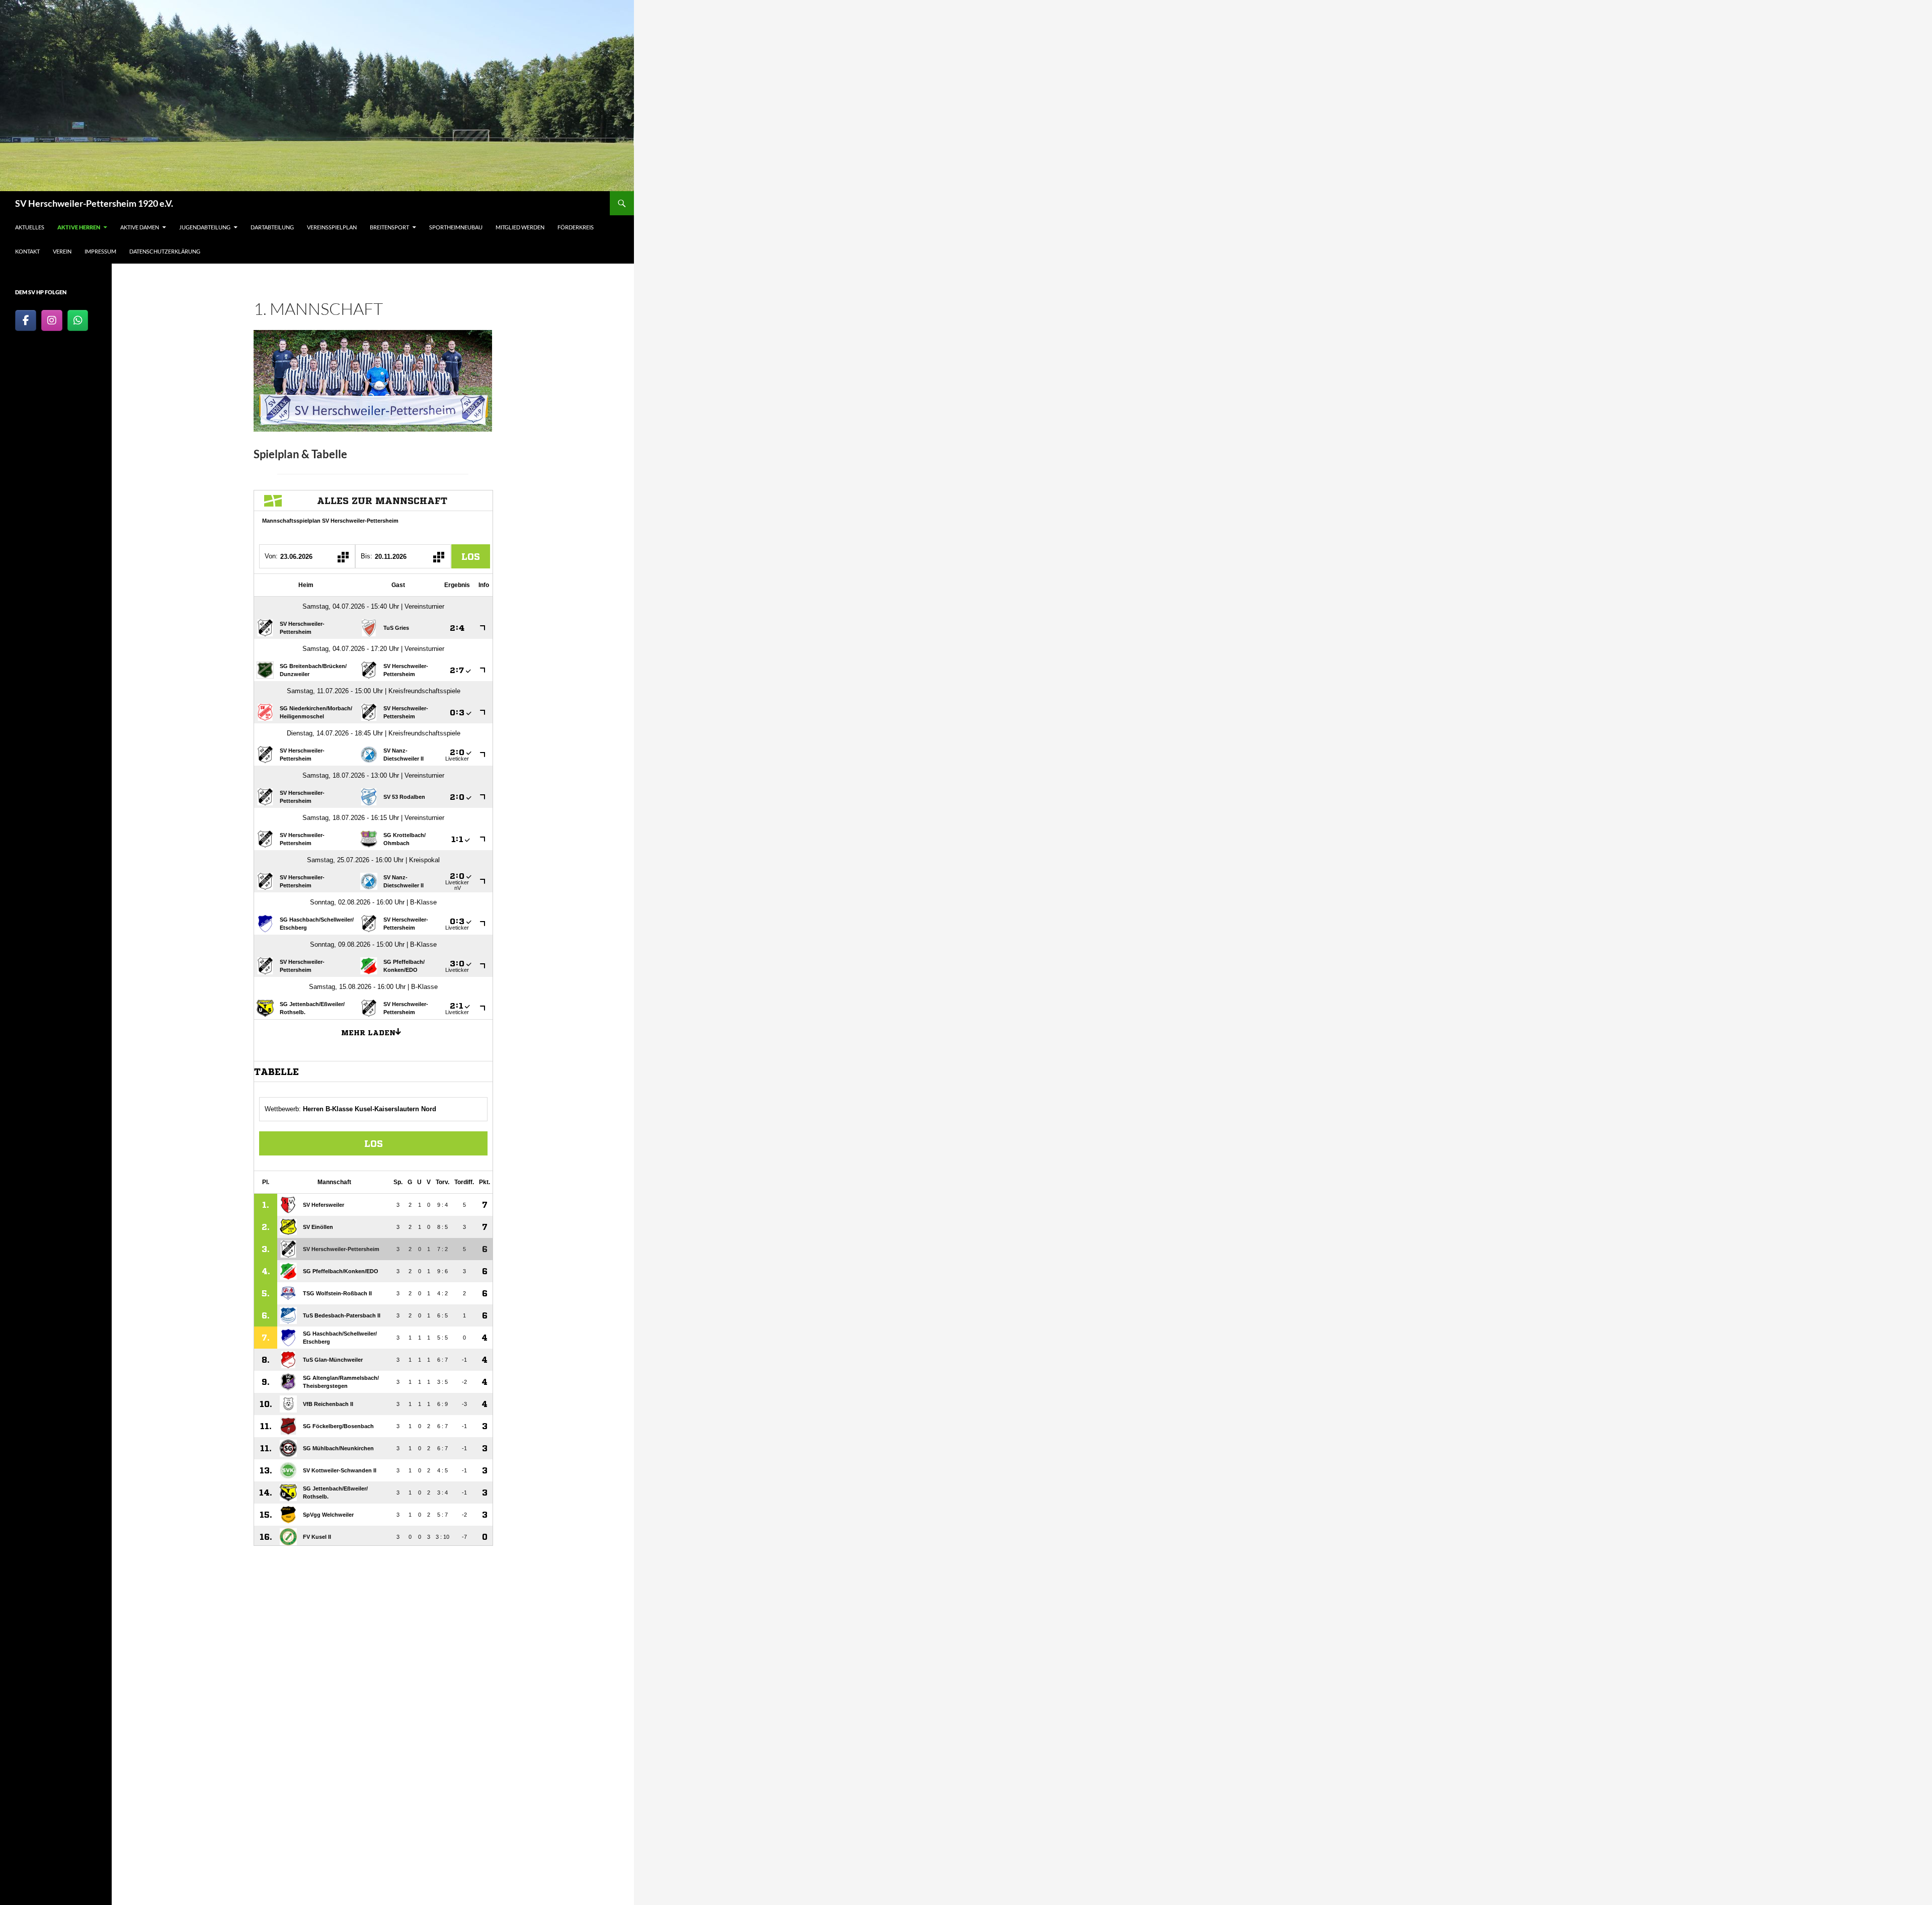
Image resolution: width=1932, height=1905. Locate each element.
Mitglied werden (520, 227)
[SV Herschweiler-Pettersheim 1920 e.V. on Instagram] (52, 320)
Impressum (100, 251)
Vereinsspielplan (332, 227)
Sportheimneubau (456, 227)
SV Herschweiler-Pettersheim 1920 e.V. (94, 203)
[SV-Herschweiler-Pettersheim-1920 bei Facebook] (26, 320)
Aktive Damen (140, 227)
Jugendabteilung (205, 227)
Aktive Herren (79, 227)
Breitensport (389, 227)
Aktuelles (30, 227)
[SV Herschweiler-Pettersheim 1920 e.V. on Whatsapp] (78, 320)
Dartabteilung (272, 227)
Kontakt (27, 251)
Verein (62, 251)
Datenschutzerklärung (165, 251)
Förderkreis (576, 227)
